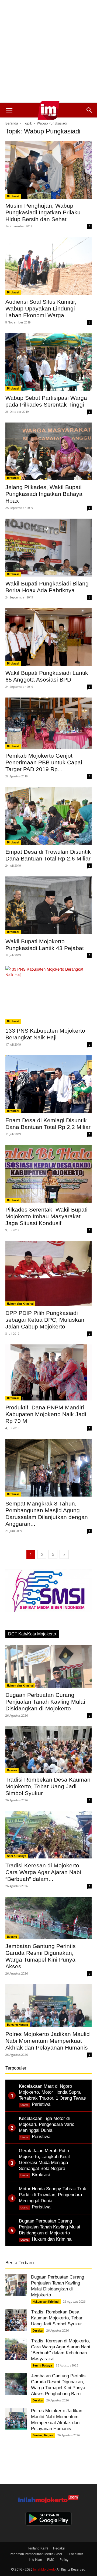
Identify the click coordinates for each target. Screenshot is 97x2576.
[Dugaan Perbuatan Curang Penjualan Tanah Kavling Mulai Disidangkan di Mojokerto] (48, 1667)
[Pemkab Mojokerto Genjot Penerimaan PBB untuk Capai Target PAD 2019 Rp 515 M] (48, 723)
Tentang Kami (38, 2548)
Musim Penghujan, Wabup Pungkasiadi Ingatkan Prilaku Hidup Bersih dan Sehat (43, 212)
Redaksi (59, 2548)
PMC (51, 2559)
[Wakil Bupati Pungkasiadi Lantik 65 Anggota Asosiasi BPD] (48, 637)
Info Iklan (35, 2559)
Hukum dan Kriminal (20, 1304)
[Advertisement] (48, 51)
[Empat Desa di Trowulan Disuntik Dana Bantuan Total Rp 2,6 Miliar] (48, 816)
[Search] (89, 110)
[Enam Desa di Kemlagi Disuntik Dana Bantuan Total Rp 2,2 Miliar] (48, 1084)
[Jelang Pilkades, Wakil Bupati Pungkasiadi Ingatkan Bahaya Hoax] (48, 451)
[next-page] (64, 1554)
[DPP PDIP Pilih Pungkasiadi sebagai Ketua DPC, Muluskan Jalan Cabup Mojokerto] (48, 1274)
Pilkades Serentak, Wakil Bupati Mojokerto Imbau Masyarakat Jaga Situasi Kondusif (46, 1216)
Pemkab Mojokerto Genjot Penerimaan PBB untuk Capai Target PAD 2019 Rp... (44, 762)
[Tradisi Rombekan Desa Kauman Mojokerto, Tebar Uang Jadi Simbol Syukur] (48, 1749)
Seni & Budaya (17, 1856)
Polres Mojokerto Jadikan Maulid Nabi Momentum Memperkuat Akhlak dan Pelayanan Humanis (48, 2041)
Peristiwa (41, 2104)
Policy (64, 2559)
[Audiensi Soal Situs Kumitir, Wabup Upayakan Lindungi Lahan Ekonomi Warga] (48, 266)
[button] (9, 110)
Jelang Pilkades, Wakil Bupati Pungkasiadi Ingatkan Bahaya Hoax (44, 494)
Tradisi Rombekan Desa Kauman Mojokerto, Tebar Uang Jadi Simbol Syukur (48, 1786)
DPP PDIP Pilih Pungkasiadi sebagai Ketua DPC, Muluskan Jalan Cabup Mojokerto (45, 1320)
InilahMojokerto (44, 2569)
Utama (25, 2105)
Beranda (12, 123)
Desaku (12, 1770)
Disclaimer (75, 2554)
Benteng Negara (18, 2025)
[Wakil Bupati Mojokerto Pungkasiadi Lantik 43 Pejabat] (48, 905)
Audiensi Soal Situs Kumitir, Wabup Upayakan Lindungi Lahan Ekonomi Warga (41, 308)
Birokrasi (13, 196)
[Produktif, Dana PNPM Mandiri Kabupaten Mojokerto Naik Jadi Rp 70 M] (48, 1372)
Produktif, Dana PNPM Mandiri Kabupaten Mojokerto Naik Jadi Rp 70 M (46, 1414)
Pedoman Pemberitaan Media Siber (36, 2554)
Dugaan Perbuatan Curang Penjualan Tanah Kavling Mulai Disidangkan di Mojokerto (45, 1702)
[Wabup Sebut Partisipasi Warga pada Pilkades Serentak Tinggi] (48, 362)
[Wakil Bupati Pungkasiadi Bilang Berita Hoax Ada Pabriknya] (48, 547)
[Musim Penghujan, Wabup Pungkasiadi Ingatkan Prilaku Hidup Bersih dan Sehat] (48, 170)
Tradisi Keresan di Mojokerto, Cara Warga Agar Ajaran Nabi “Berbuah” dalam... (43, 1872)
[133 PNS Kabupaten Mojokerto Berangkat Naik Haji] (48, 995)
